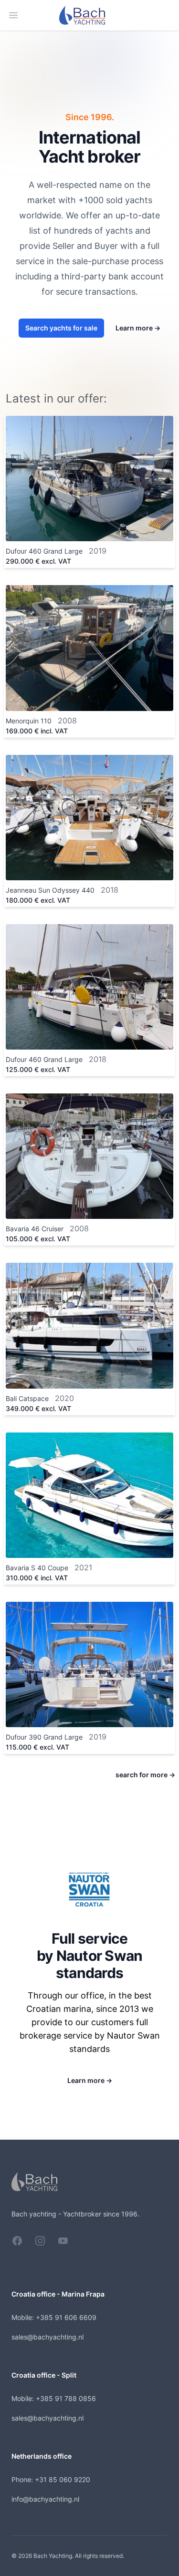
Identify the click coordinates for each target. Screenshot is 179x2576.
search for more (145, 1775)
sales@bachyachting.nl (47, 2337)
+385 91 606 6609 (66, 2317)
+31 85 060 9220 (63, 2479)
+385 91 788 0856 (66, 2398)
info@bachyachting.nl (45, 2499)
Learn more (138, 328)
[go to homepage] (90, 15)
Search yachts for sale (61, 328)
